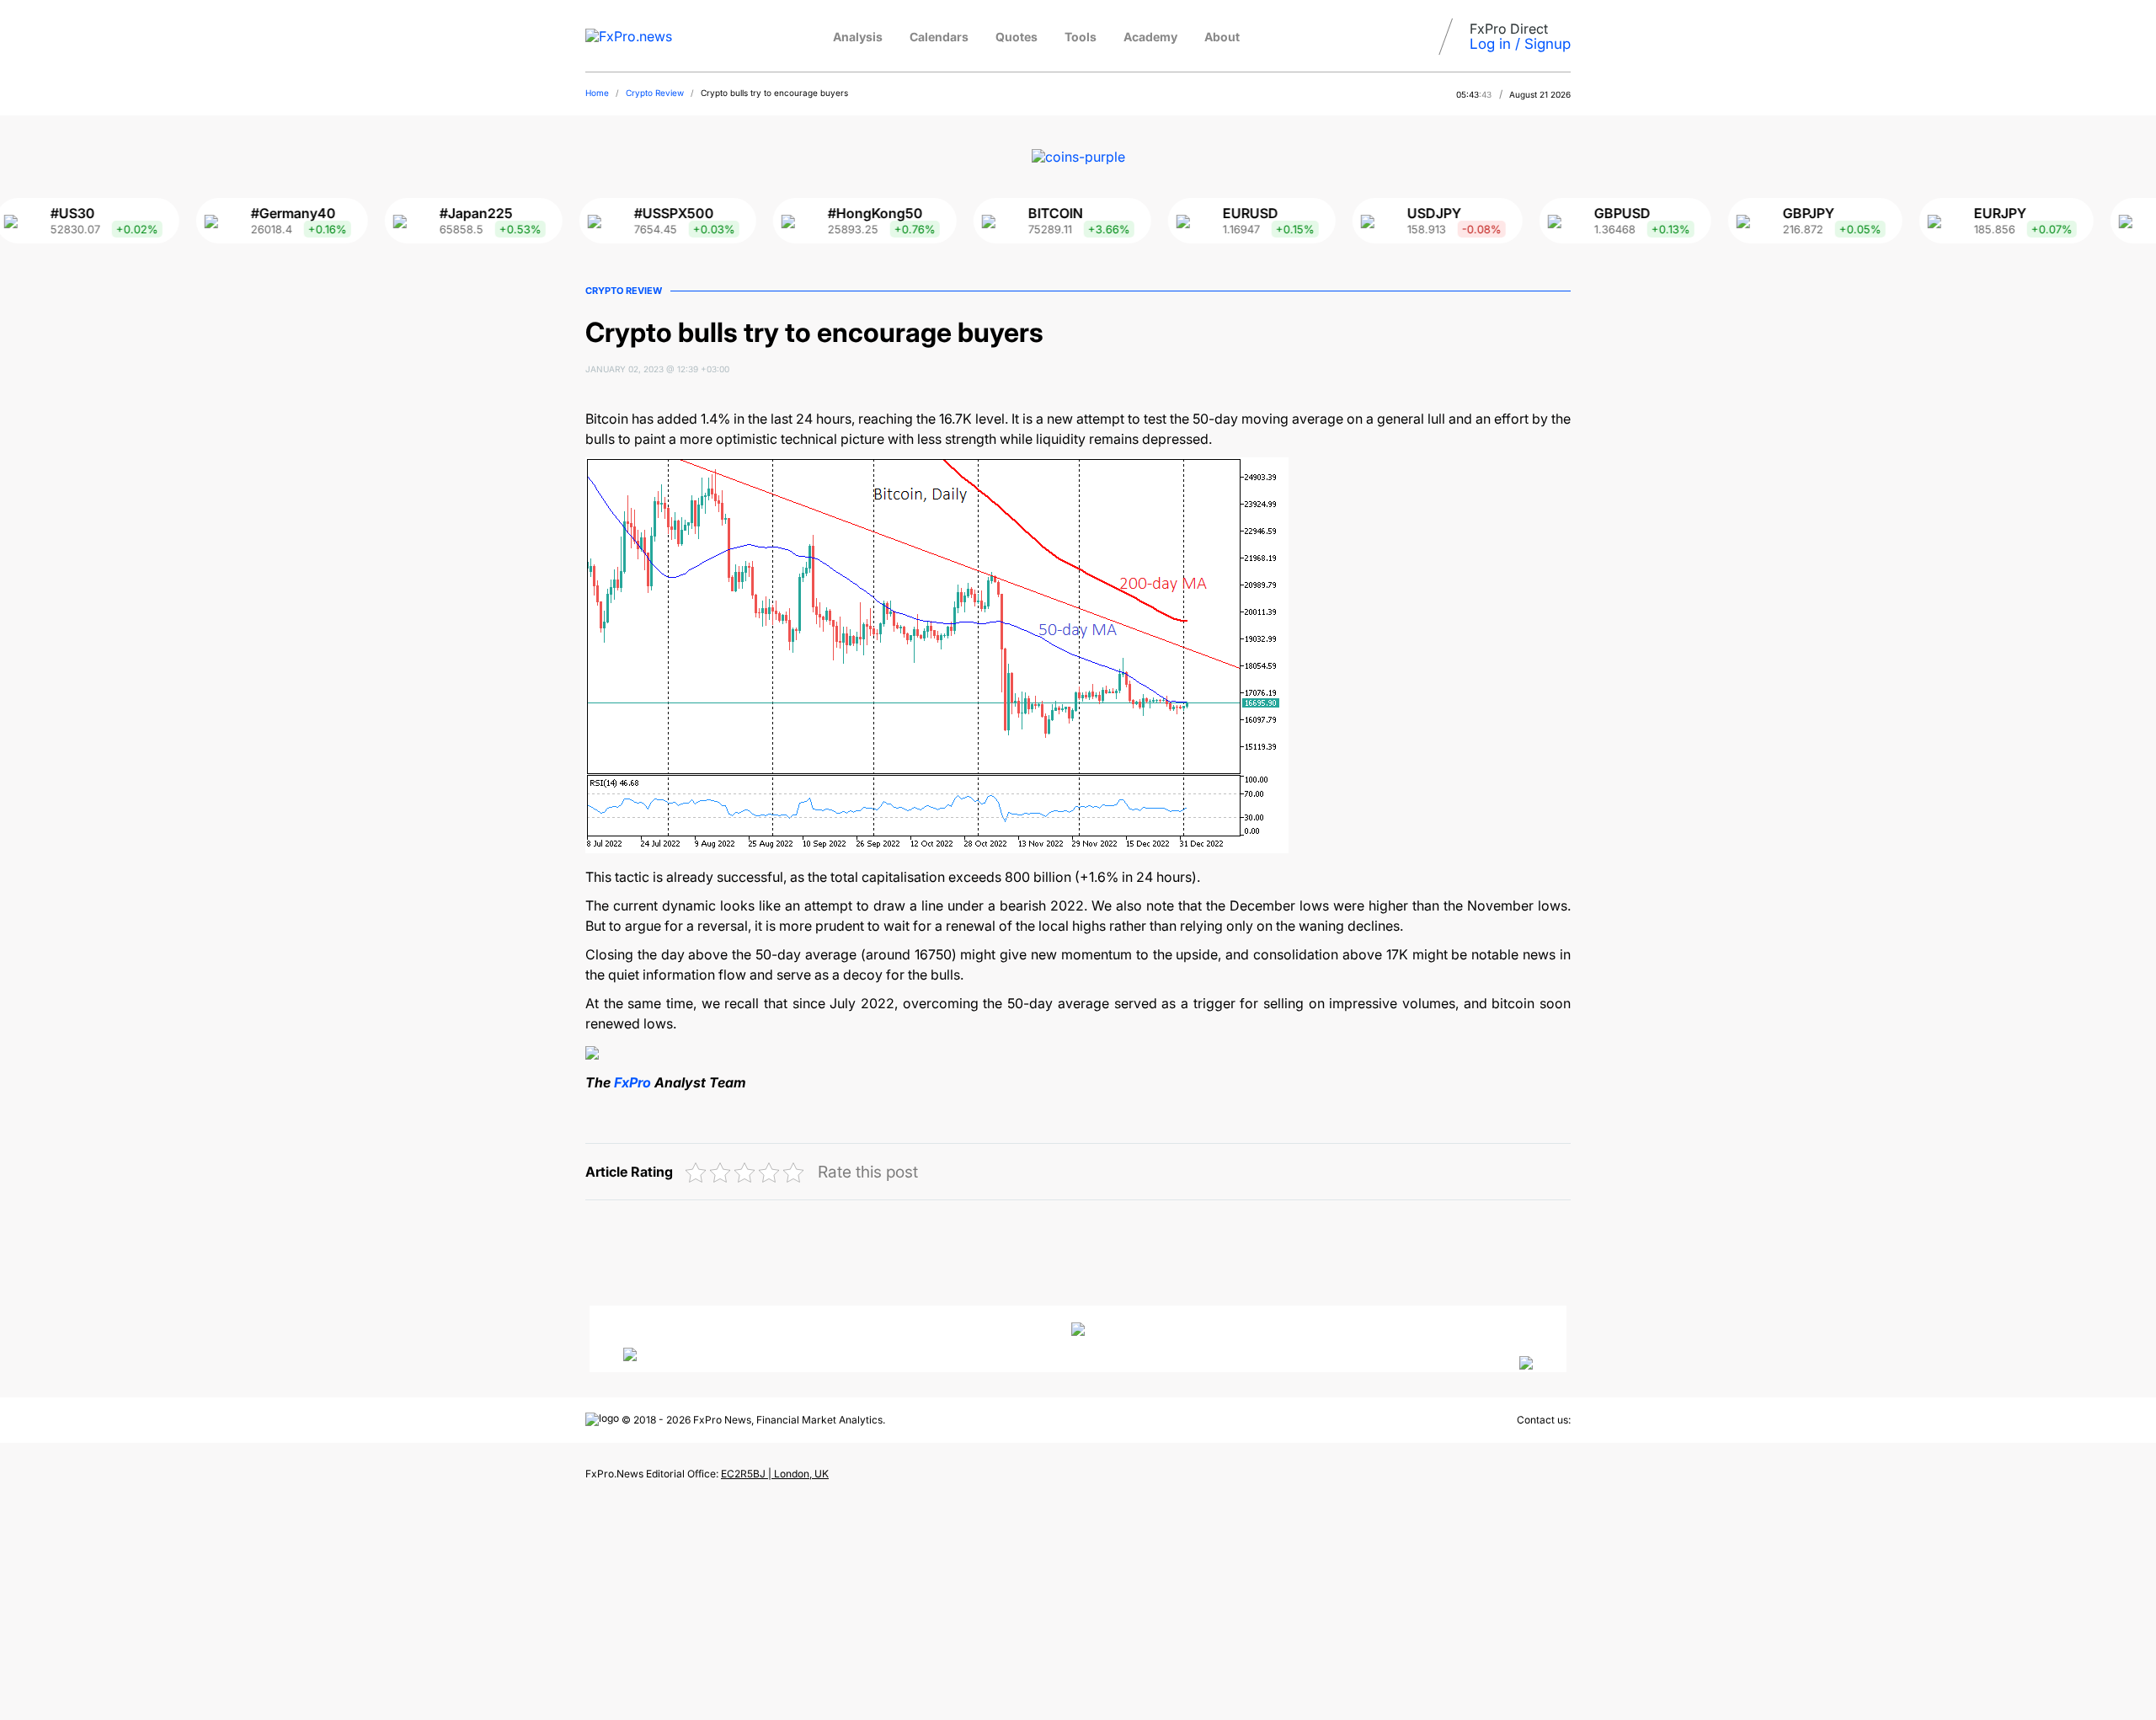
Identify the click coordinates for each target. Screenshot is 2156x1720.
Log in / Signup (1520, 44)
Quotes (1017, 37)
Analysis (858, 37)
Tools (1081, 37)
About (1222, 37)
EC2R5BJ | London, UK (775, 1474)
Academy (1150, 37)
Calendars (939, 37)
